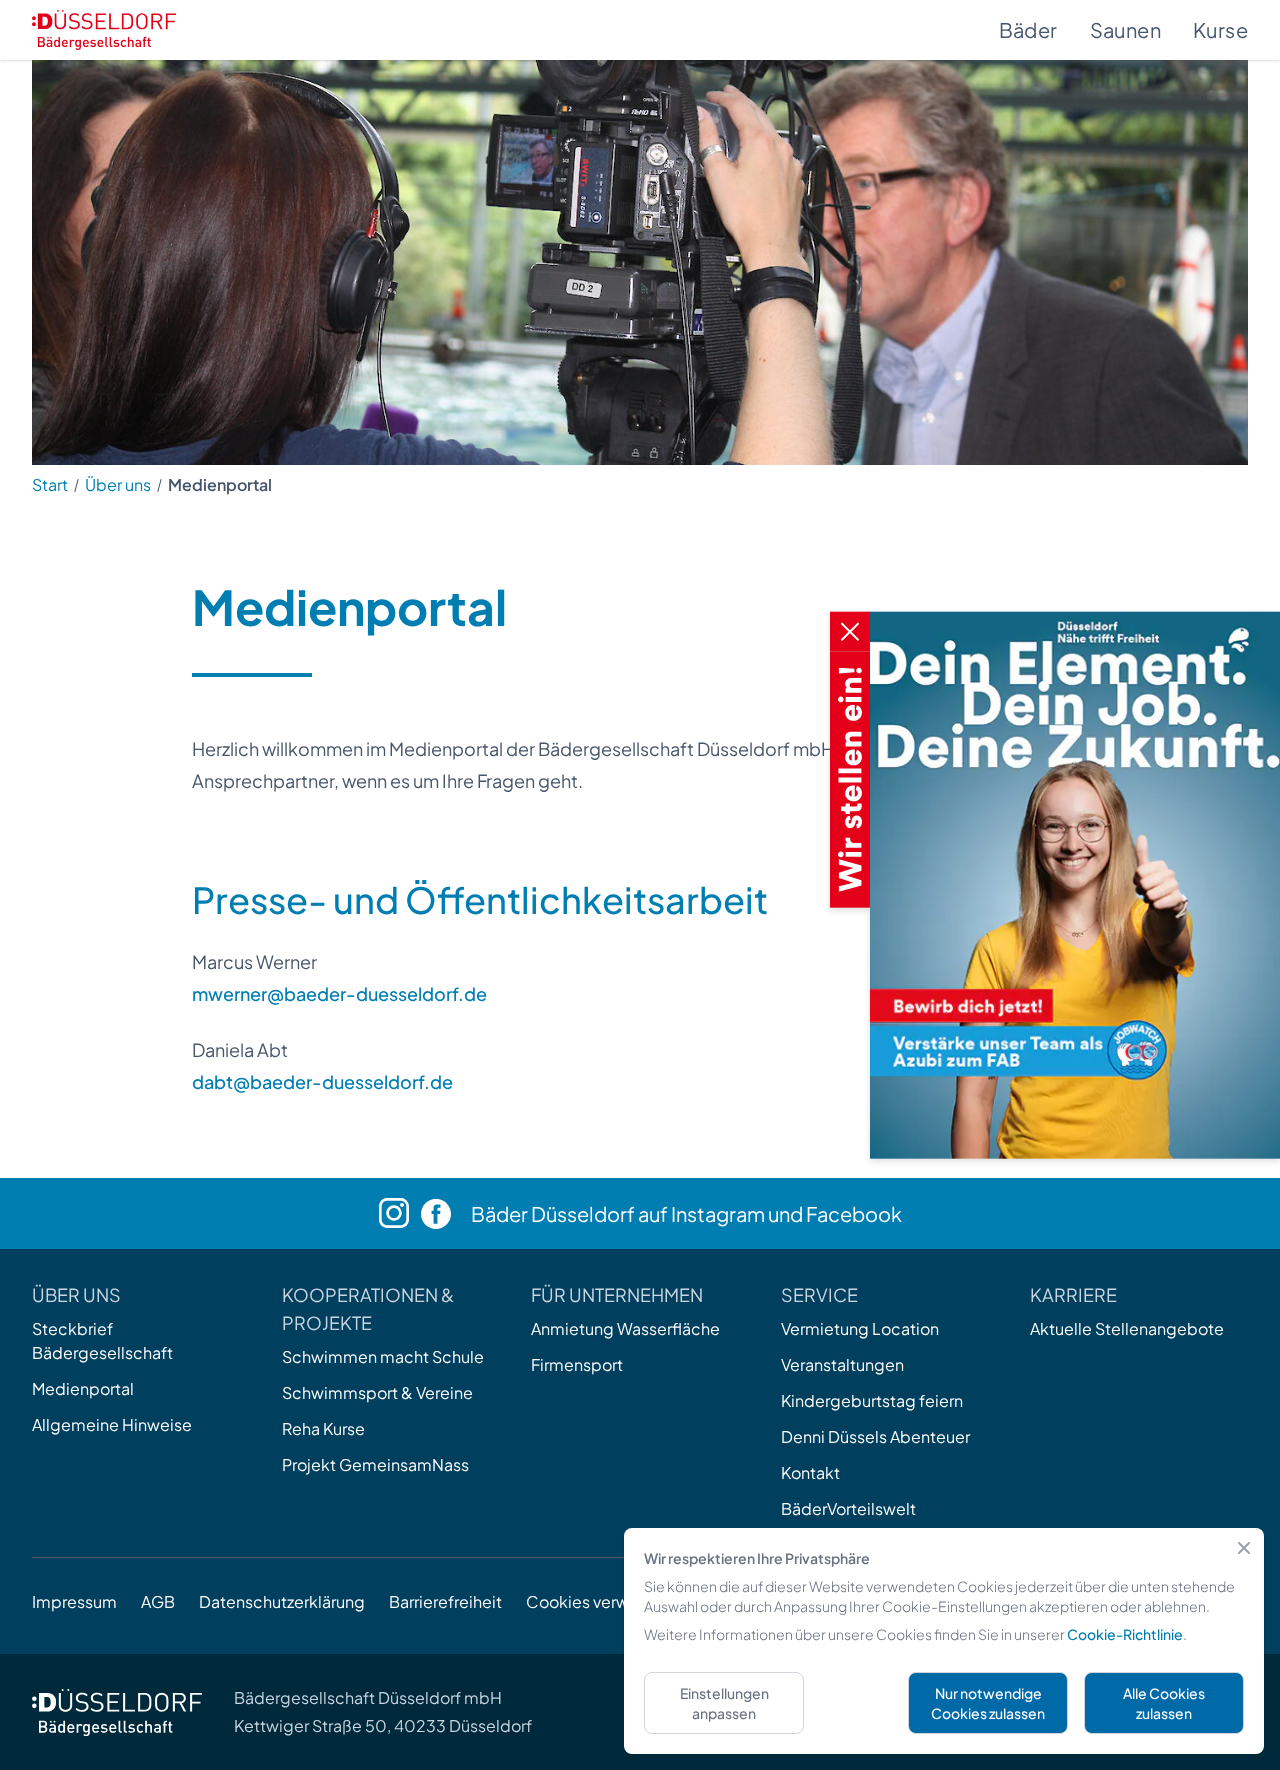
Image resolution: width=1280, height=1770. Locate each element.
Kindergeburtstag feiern (872, 1400)
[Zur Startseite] (104, 30)
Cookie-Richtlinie (1125, 1634)
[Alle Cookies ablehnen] (1244, 1548)
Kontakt (810, 1472)
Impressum (74, 1601)
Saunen (1125, 29)
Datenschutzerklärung (282, 1601)
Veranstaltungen (842, 1364)
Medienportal (83, 1388)
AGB (158, 1601)
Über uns (118, 484)
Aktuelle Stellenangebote (1127, 1328)
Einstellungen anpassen (724, 1703)
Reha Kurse (323, 1428)
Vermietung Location (860, 1328)
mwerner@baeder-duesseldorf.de (339, 993)
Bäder (1028, 29)
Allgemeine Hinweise (112, 1424)
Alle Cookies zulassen (1164, 1703)
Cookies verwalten (596, 1601)
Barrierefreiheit (445, 1601)
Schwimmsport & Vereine (377, 1392)
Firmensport (577, 1364)
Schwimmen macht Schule (383, 1356)
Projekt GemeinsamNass (375, 1464)
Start (50, 484)
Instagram (718, 1213)
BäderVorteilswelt (848, 1508)
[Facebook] (446, 1214)
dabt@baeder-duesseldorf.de (322, 1081)
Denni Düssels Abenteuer (875, 1436)
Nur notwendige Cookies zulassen (988, 1703)
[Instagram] (400, 1213)
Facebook (854, 1213)
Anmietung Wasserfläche (625, 1328)
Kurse (1220, 29)
